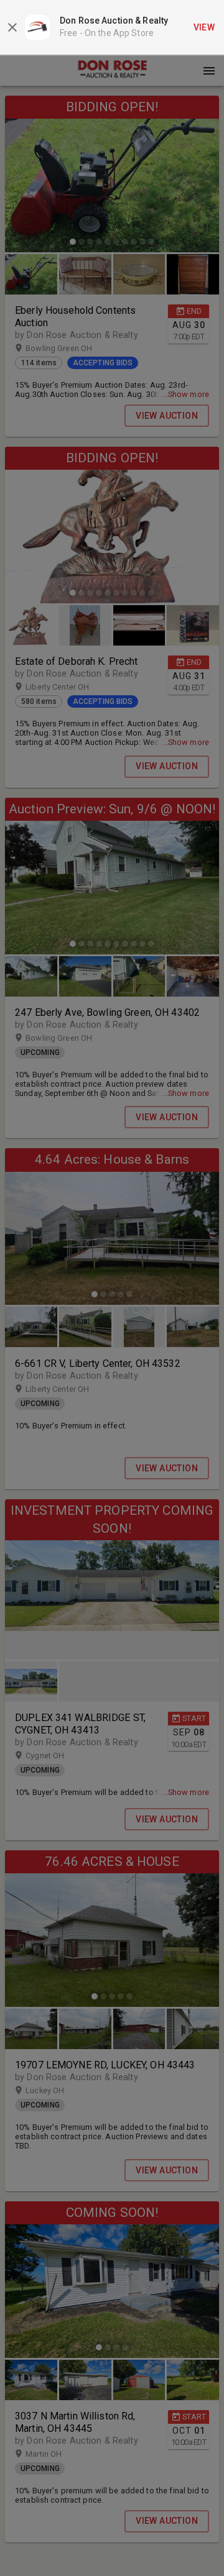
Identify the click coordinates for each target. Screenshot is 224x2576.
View (204, 27)
